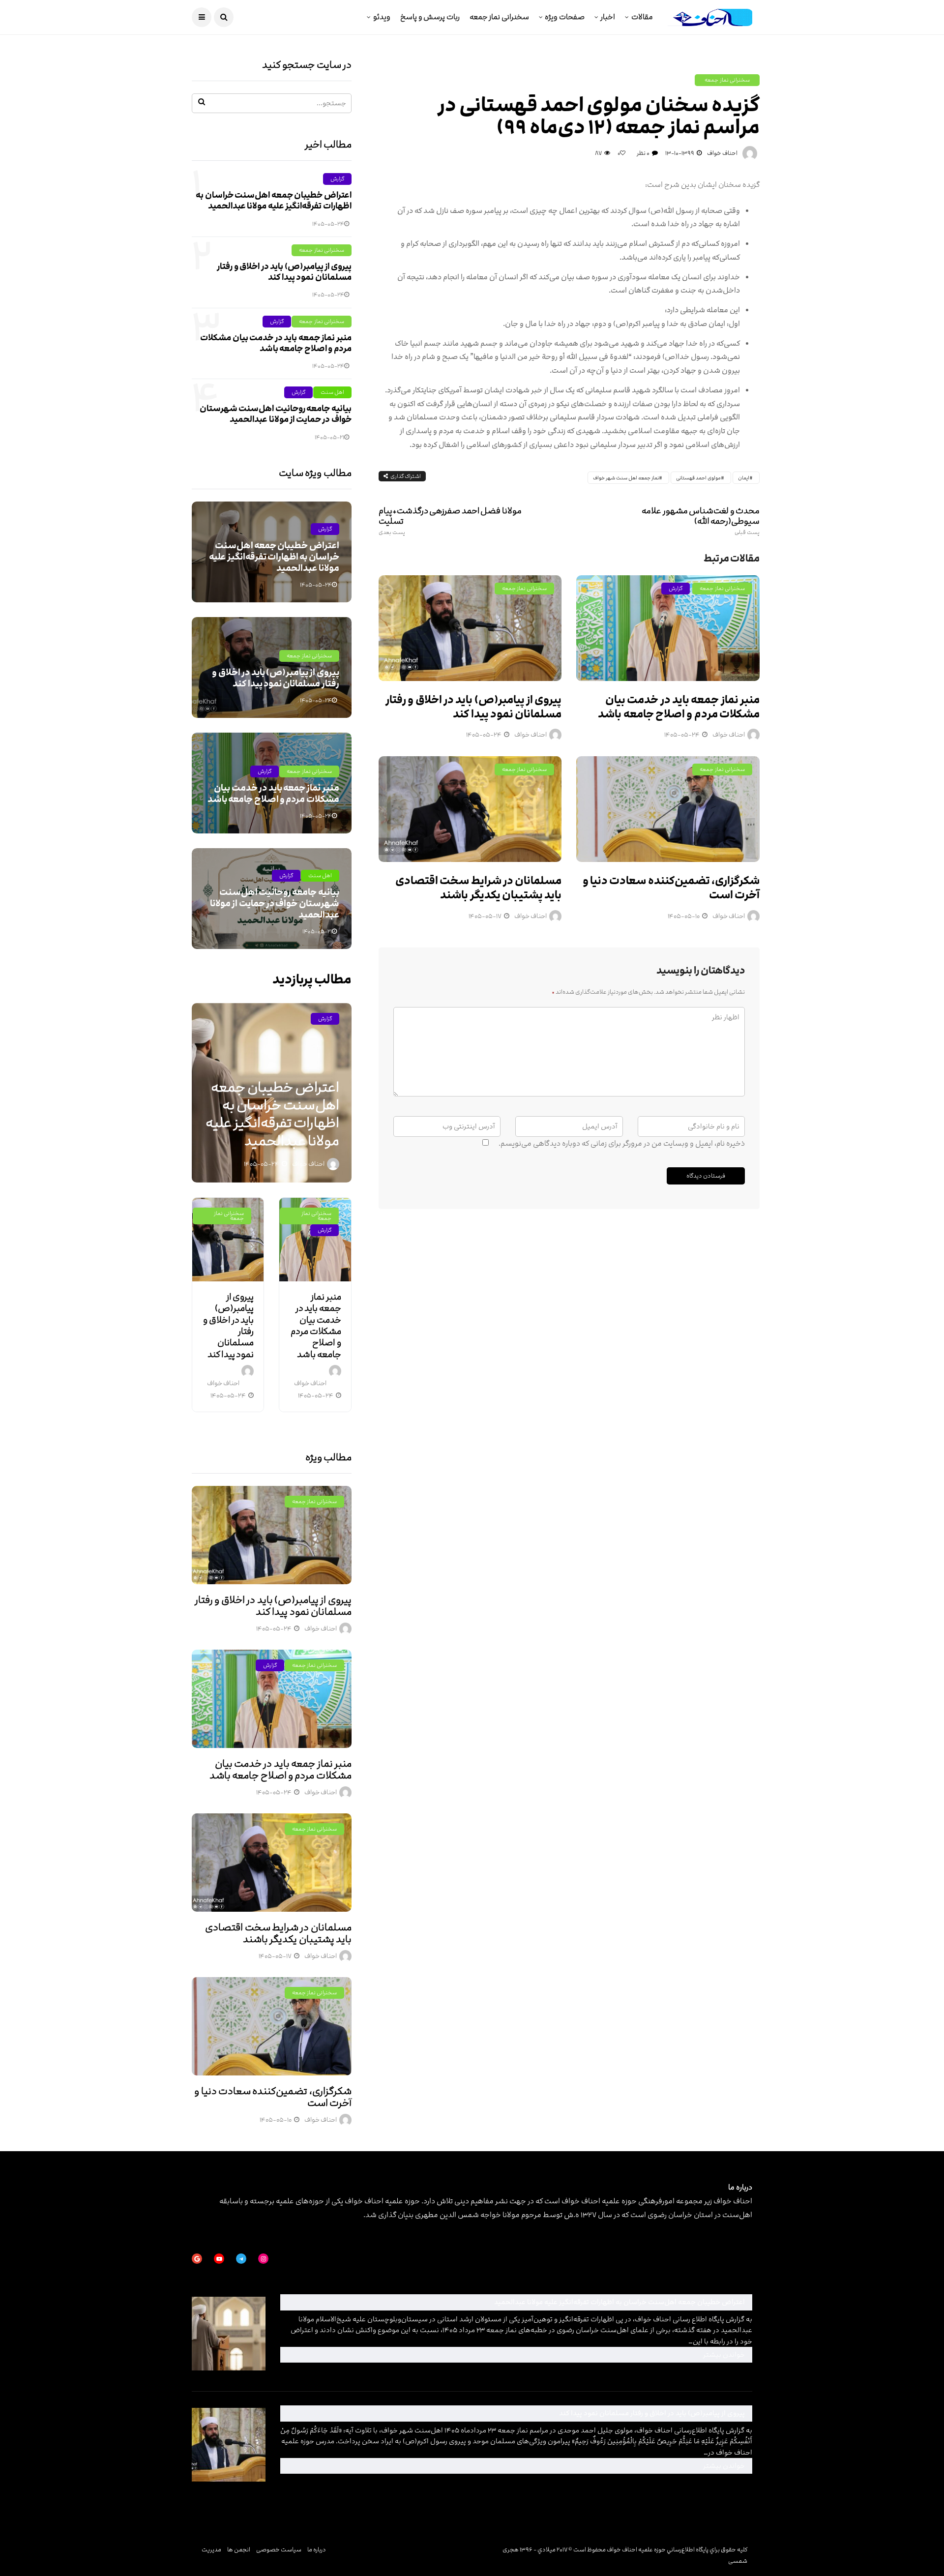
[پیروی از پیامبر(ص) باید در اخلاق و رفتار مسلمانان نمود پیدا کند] (470, 628)
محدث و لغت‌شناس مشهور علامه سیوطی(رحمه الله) (701, 521)
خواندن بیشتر (597, 2354)
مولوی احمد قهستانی (698, 478)
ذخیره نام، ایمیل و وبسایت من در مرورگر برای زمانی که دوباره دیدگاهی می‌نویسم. (622, 1143)
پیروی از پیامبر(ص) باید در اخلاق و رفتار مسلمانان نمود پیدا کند (473, 707)
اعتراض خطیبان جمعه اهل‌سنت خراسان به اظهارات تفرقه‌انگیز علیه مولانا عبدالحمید (273, 201)
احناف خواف (722, 153)
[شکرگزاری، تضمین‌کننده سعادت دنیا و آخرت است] (668, 809)
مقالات (642, 17)
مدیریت (211, 2549)
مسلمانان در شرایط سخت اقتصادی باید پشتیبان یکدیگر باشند (478, 888)
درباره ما (317, 2549)
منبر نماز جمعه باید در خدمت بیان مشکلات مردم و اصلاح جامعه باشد (679, 707)
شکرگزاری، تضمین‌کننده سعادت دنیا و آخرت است (671, 888)
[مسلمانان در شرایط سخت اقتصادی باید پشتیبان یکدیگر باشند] (470, 809)
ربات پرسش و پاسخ (430, 17)
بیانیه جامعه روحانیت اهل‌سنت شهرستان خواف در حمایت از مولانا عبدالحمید (276, 414)
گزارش (676, 588)
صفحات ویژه (565, 17)
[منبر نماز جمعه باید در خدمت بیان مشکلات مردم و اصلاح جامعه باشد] (668, 628)
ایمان (744, 478)
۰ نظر (643, 153)
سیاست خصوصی (279, 2549)
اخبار (608, 17)
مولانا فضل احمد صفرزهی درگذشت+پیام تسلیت (450, 521)
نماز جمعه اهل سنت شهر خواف (626, 478)
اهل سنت (332, 392)
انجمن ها (239, 2549)
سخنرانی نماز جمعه (499, 17)
